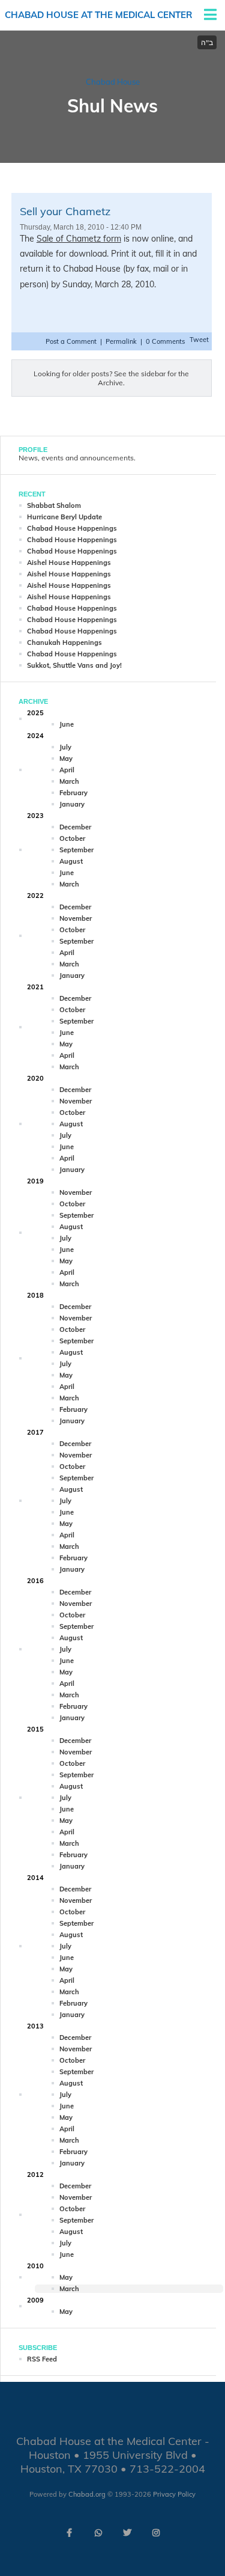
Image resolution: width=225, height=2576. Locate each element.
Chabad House (113, 82)
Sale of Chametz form (79, 239)
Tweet (199, 340)
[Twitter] (127, 2533)
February (73, 793)
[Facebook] (70, 2533)
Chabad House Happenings (72, 528)
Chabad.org (87, 2494)
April (67, 770)
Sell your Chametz (65, 211)
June (67, 724)
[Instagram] (156, 2533)
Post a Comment (72, 341)
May (66, 758)
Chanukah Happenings (64, 642)
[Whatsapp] (98, 2533)
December (75, 827)
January (72, 804)
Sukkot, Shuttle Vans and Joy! (74, 665)
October (72, 838)
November (76, 918)
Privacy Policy (174, 2494)
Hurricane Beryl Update (64, 517)
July (65, 747)
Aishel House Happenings (69, 563)
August (71, 861)
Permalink (121, 341)
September (76, 850)
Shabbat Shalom (54, 505)
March (69, 781)
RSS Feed (42, 2359)
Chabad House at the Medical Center (99, 15)
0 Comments (165, 341)
